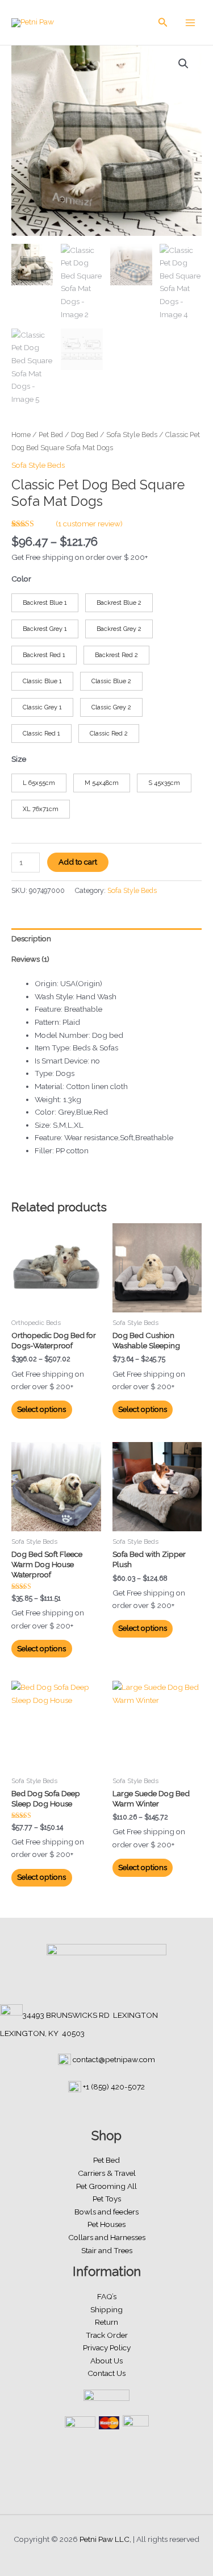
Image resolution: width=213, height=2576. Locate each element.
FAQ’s (107, 2296)
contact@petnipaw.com (114, 2059)
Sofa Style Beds (132, 435)
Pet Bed (51, 435)
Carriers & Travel (107, 2173)
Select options (41, 1409)
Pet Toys (107, 2199)
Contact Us (106, 2373)
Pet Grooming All (106, 2186)
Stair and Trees (107, 2250)
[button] (163, 22)
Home (21, 435)
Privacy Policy (107, 2348)
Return (106, 2322)
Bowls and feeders (106, 2212)
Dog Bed (85, 435)
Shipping (106, 2309)
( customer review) (89, 523)
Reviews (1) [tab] (30, 959)
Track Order (107, 2335)
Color (21, 579)
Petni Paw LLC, (105, 2539)
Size (19, 759)
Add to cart (78, 862)
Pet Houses (106, 2224)
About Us (106, 2361)
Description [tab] (31, 938)
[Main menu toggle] (191, 22)
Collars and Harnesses (107, 2237)
